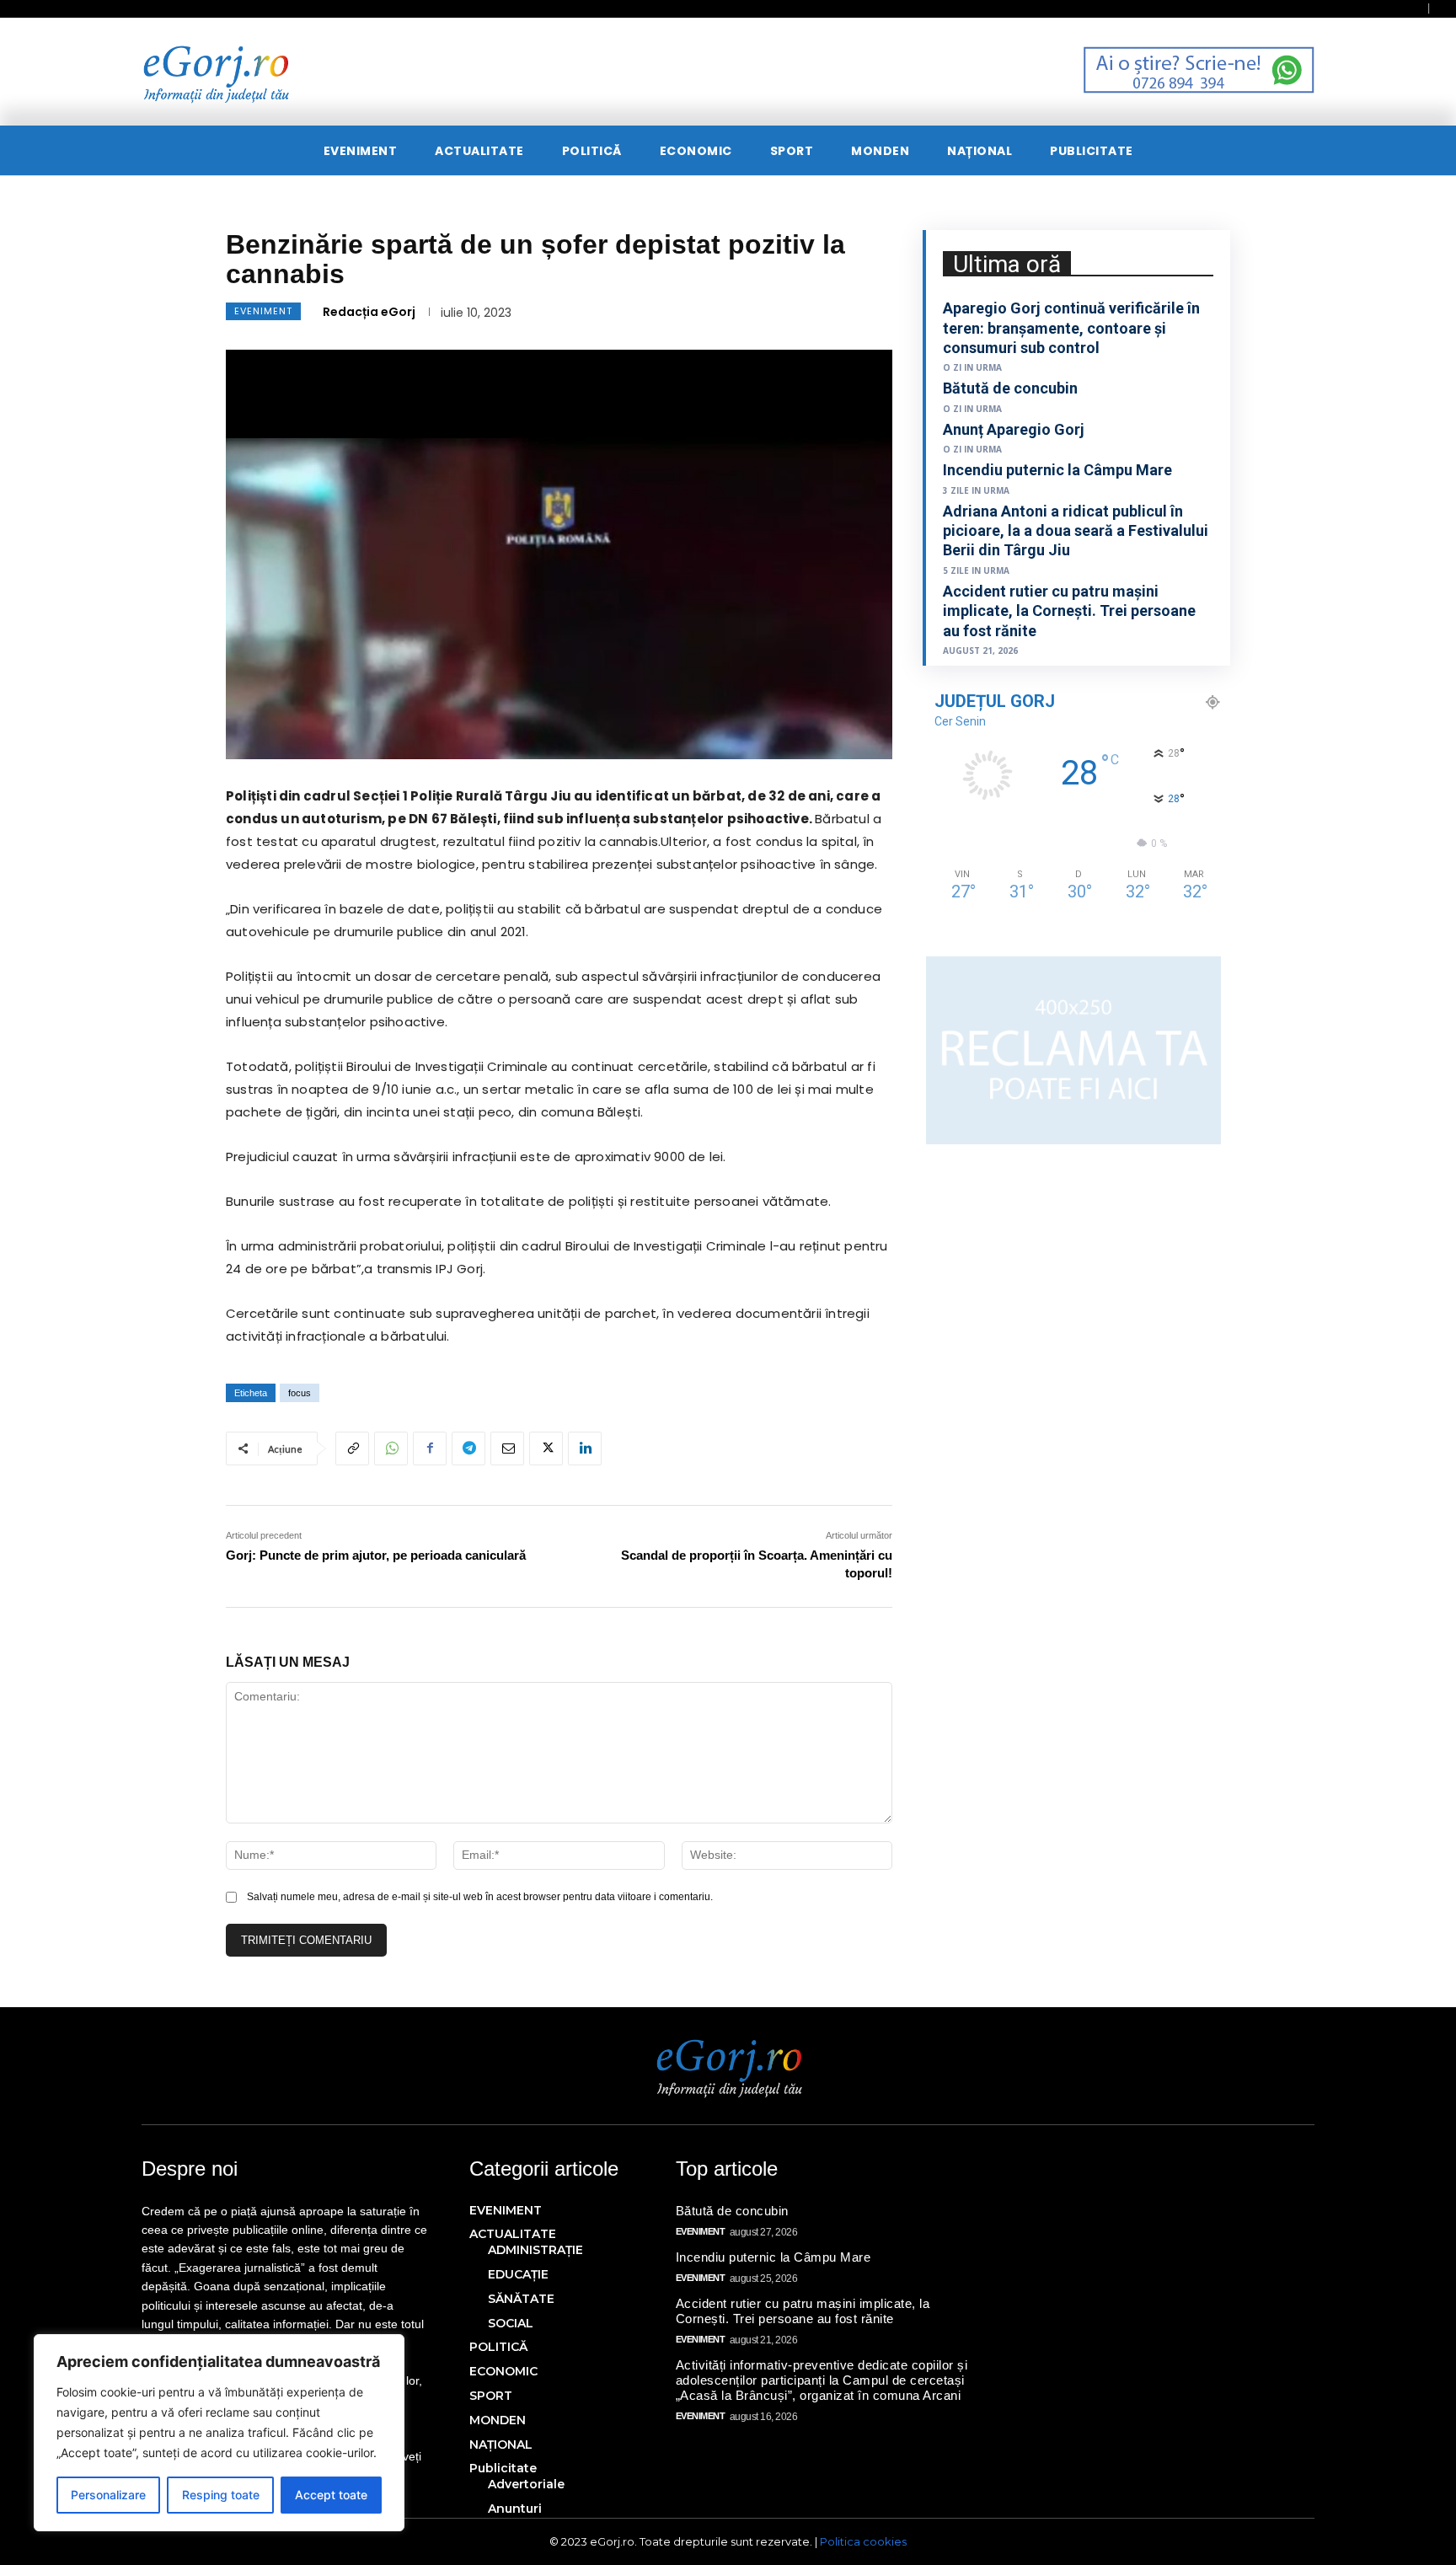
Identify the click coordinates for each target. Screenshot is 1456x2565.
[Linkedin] (585, 1449)
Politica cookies (863, 2541)
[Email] (507, 1449)
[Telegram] (468, 1449)
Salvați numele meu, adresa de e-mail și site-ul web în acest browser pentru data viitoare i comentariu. (480, 1897)
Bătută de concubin (1010, 388)
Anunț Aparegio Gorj (1014, 429)
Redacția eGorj (369, 312)
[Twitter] (546, 1449)
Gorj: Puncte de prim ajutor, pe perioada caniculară (376, 1555)
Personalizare (108, 2495)
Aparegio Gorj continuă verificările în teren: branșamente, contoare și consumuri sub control (1071, 328)
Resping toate (221, 2495)
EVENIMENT (263, 311)
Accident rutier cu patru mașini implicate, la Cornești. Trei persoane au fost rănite (1069, 611)
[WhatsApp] (391, 1449)
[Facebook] (430, 1449)
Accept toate (331, 2495)
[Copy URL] (352, 1449)
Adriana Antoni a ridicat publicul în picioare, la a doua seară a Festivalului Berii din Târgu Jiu (1076, 531)
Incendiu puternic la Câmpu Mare (1057, 470)
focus (300, 1393)
